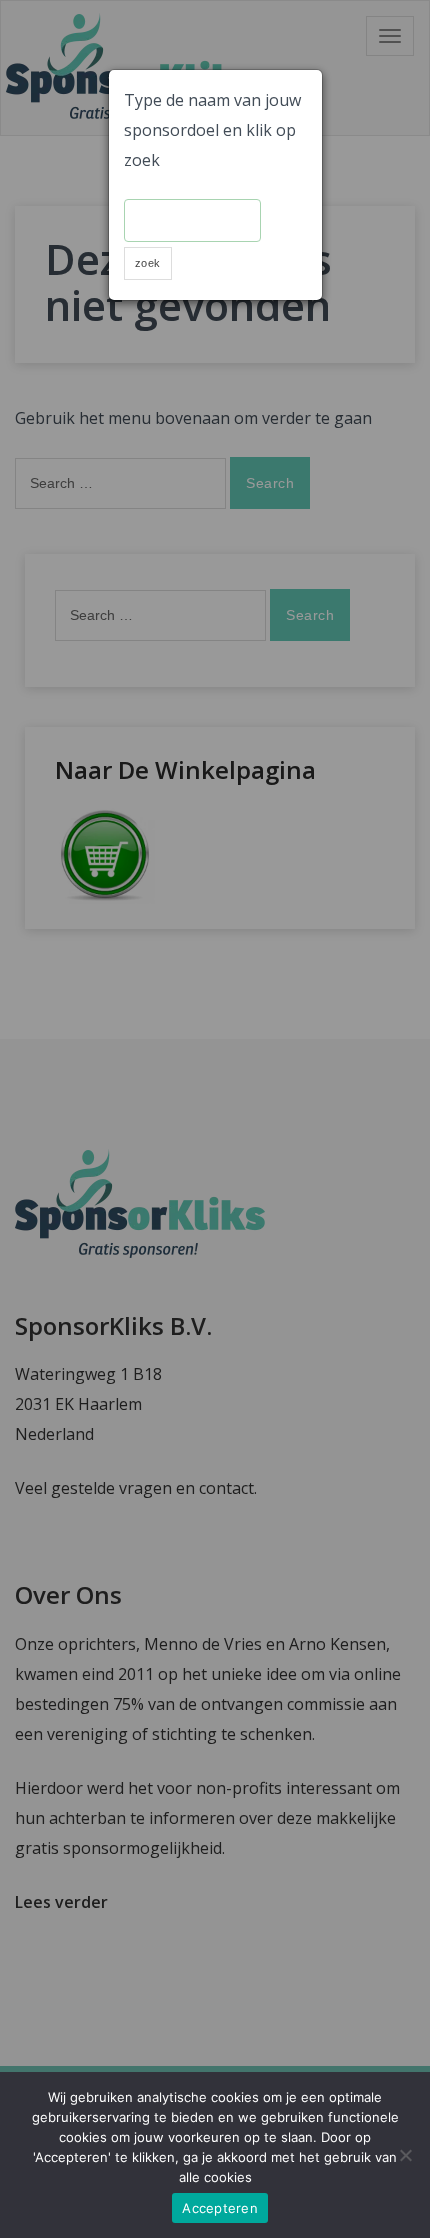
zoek (148, 263)
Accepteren (220, 2208)
